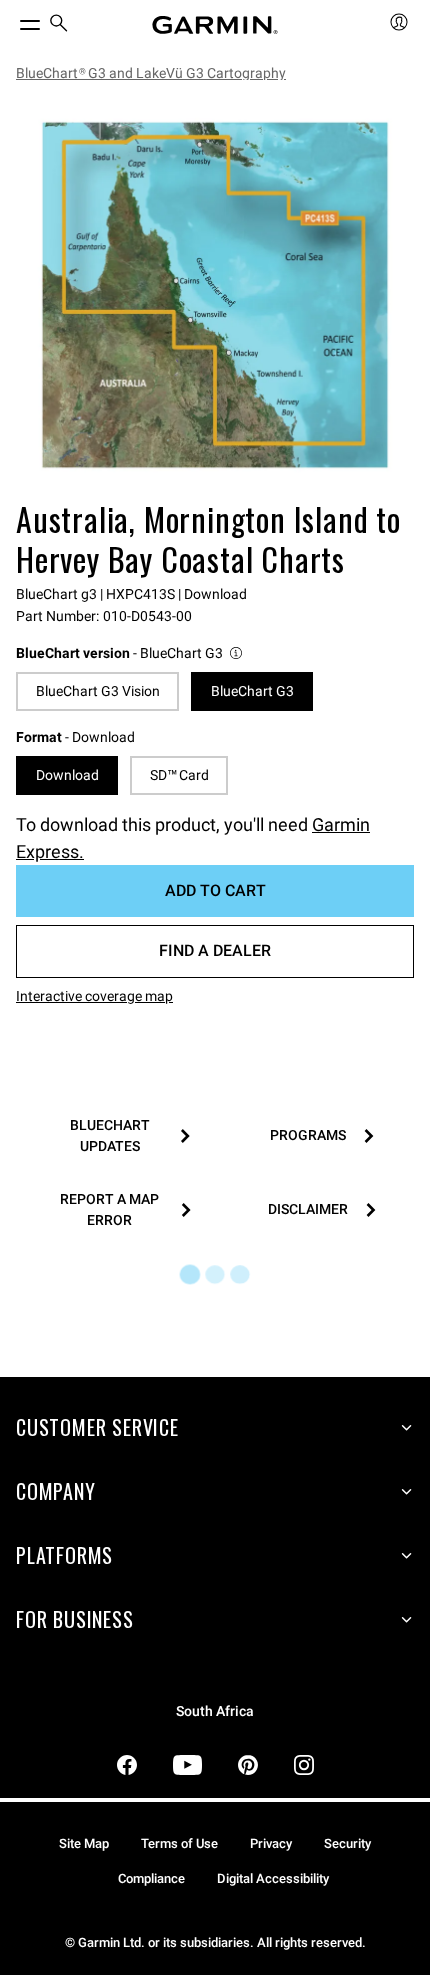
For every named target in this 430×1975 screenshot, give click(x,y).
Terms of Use (179, 1843)
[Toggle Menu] (12, 20)
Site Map (84, 1843)
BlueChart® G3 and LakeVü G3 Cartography (151, 73)
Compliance (151, 1878)
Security (347, 1843)
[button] (130, 653)
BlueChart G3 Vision (98, 691)
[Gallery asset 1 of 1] (215, 295)
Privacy (271, 1843)
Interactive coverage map (94, 996)
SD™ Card (179, 775)
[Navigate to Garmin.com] (215, 25)
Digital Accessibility (273, 1878)
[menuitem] (59, 25)
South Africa (215, 1711)
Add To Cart (215, 890)
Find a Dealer (215, 950)
